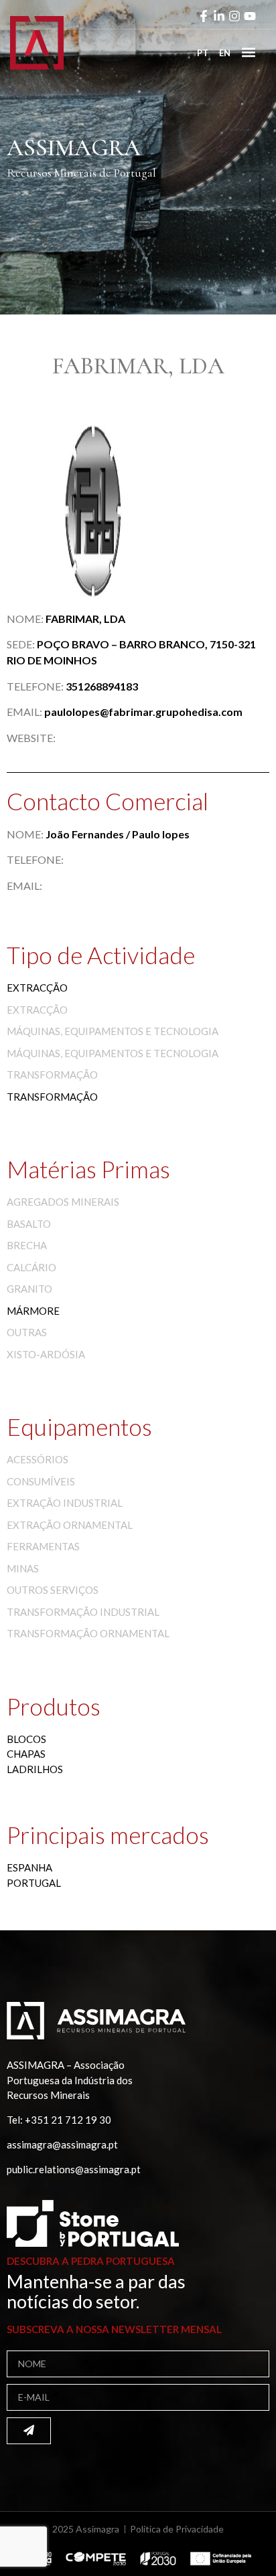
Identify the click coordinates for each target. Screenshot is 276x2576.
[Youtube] (250, 16)
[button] (248, 52)
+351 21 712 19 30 (68, 2120)
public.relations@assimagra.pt (74, 2169)
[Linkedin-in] (219, 16)
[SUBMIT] (29, 2431)
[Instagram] (234, 16)
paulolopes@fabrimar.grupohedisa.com (143, 712)
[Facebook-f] (204, 16)
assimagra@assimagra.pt (62, 2144)
